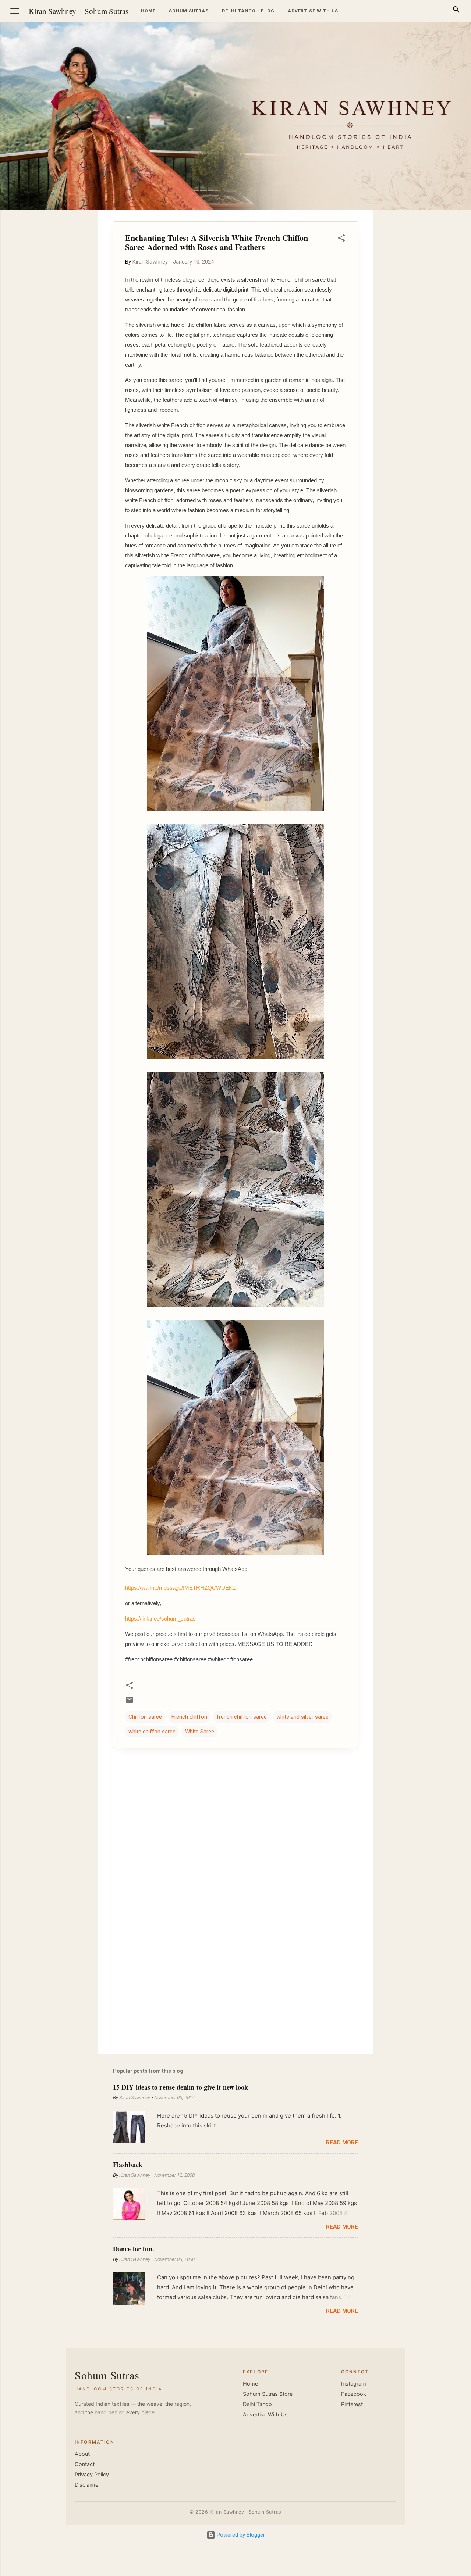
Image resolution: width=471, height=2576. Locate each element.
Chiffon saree (145, 1717)
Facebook (354, 2394)
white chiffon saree (152, 1732)
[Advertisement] (436, 321)
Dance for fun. (134, 2249)
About (82, 2454)
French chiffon (189, 1717)
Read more (342, 2143)
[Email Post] (130, 1702)
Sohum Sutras (107, 11)
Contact (85, 2464)
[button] (341, 239)
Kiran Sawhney (52, 11)
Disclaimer (87, 2485)
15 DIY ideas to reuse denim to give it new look (180, 2087)
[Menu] (15, 11)
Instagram (354, 2384)
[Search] (456, 11)
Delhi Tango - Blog (248, 11)
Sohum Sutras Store (268, 2394)
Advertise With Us (265, 2415)
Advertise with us (313, 11)
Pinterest (352, 2404)
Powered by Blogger (240, 2535)
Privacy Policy (92, 2475)
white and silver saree (302, 1717)
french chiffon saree (242, 1717)
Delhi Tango (257, 2404)
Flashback (128, 2165)
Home (148, 11)
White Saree (200, 1732)
